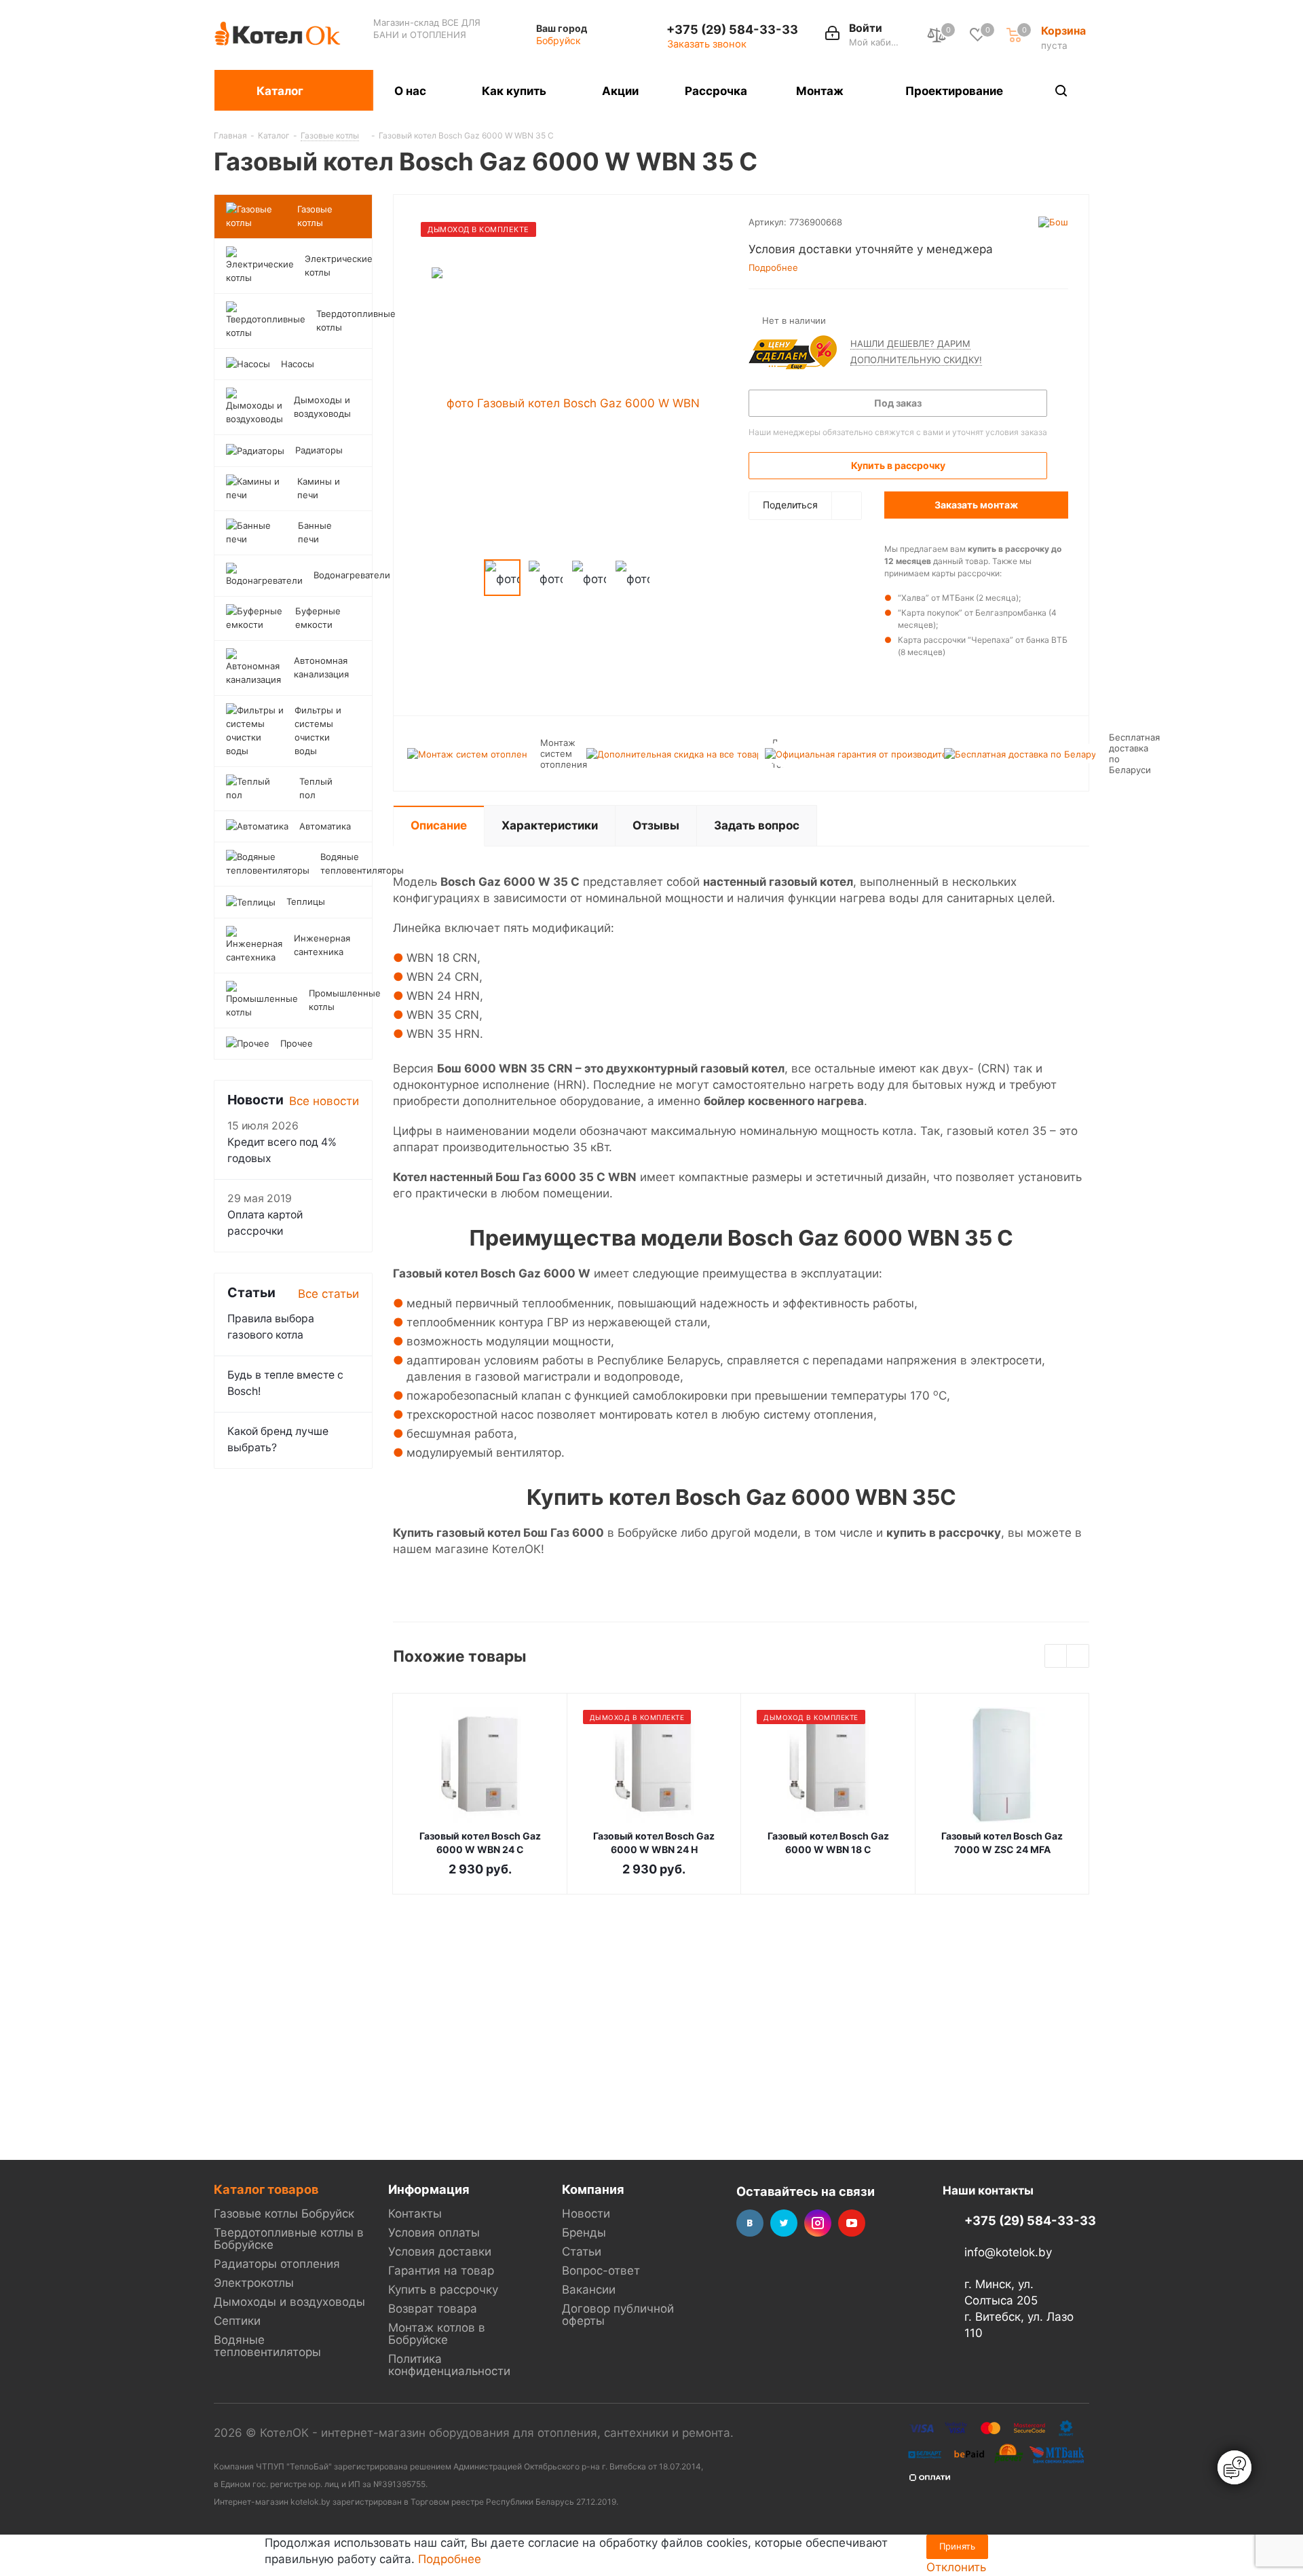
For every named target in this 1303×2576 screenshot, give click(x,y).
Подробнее (450, 2559)
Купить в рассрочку (443, 2290)
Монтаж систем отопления (564, 753)
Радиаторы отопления (277, 2264)
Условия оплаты (434, 2233)
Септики (237, 2321)
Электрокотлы (254, 2283)
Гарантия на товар (441, 2271)
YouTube (852, 2223)
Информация (429, 2189)
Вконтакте (750, 2223)
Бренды (584, 2233)
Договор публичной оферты (618, 2315)
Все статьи (328, 1294)
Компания (593, 2189)
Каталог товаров (266, 2189)
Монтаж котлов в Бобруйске (437, 2334)
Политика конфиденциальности (449, 2365)
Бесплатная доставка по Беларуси (1134, 753)
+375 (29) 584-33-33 (732, 29)
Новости (586, 2214)
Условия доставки (440, 2252)
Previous (468, 578)
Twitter (784, 2223)
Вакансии (589, 2290)
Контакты (415, 2214)
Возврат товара (433, 2309)
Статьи (582, 2252)
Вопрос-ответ (601, 2271)
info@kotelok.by (1008, 2253)
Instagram (818, 2223)
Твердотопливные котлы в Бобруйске (289, 2239)
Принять (957, 2546)
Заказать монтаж (976, 505)
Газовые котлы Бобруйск (284, 2214)
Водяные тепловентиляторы (267, 2346)
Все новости (324, 1101)
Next (666, 578)
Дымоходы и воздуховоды (289, 2302)
